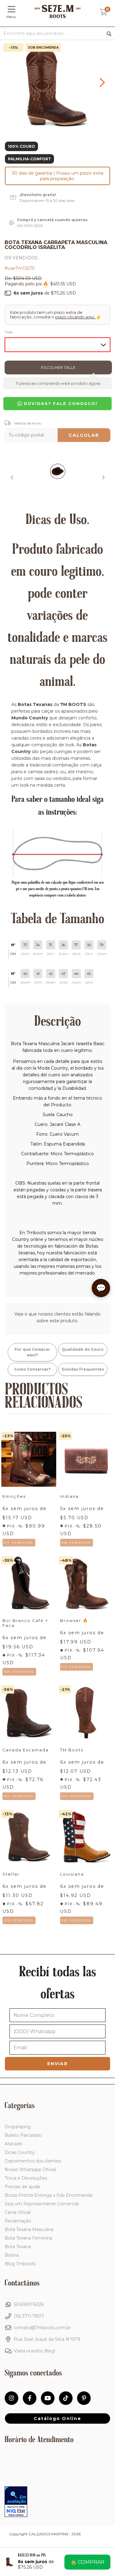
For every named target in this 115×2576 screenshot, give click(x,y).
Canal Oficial (18, 2212)
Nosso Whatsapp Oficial (30, 2170)
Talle (9, 332)
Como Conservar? (32, 1369)
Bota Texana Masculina (29, 2229)
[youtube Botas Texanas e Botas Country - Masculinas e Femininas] (48, 2398)
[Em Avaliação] (16, 2502)
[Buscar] (109, 34)
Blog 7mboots (20, 2264)
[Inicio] (58, 17)
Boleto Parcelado (23, 2135)
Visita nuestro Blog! (34, 2351)
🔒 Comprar (87, 2562)
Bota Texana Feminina (28, 2238)
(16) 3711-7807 (29, 2316)
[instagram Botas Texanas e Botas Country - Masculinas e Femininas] (11, 2398)
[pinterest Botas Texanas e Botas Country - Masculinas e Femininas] (84, 2398)
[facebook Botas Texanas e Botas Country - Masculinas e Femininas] (30, 2398)
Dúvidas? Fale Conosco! (60, 404)
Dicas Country (20, 2152)
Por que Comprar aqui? (32, 1352)
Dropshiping (18, 2127)
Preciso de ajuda (22, 2187)
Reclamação (18, 2221)
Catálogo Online (57, 2418)
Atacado (13, 2144)
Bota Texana (18, 2247)
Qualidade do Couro (83, 1349)
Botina (12, 2255)
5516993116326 (29, 2304)
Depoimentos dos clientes (33, 2161)
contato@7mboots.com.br (42, 2328)
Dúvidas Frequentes (83, 1369)
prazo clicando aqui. (76, 317)
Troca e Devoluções (26, 2178)
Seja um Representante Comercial (42, 2204)
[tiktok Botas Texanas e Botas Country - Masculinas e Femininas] (66, 2398)
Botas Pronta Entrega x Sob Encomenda (48, 2195)
